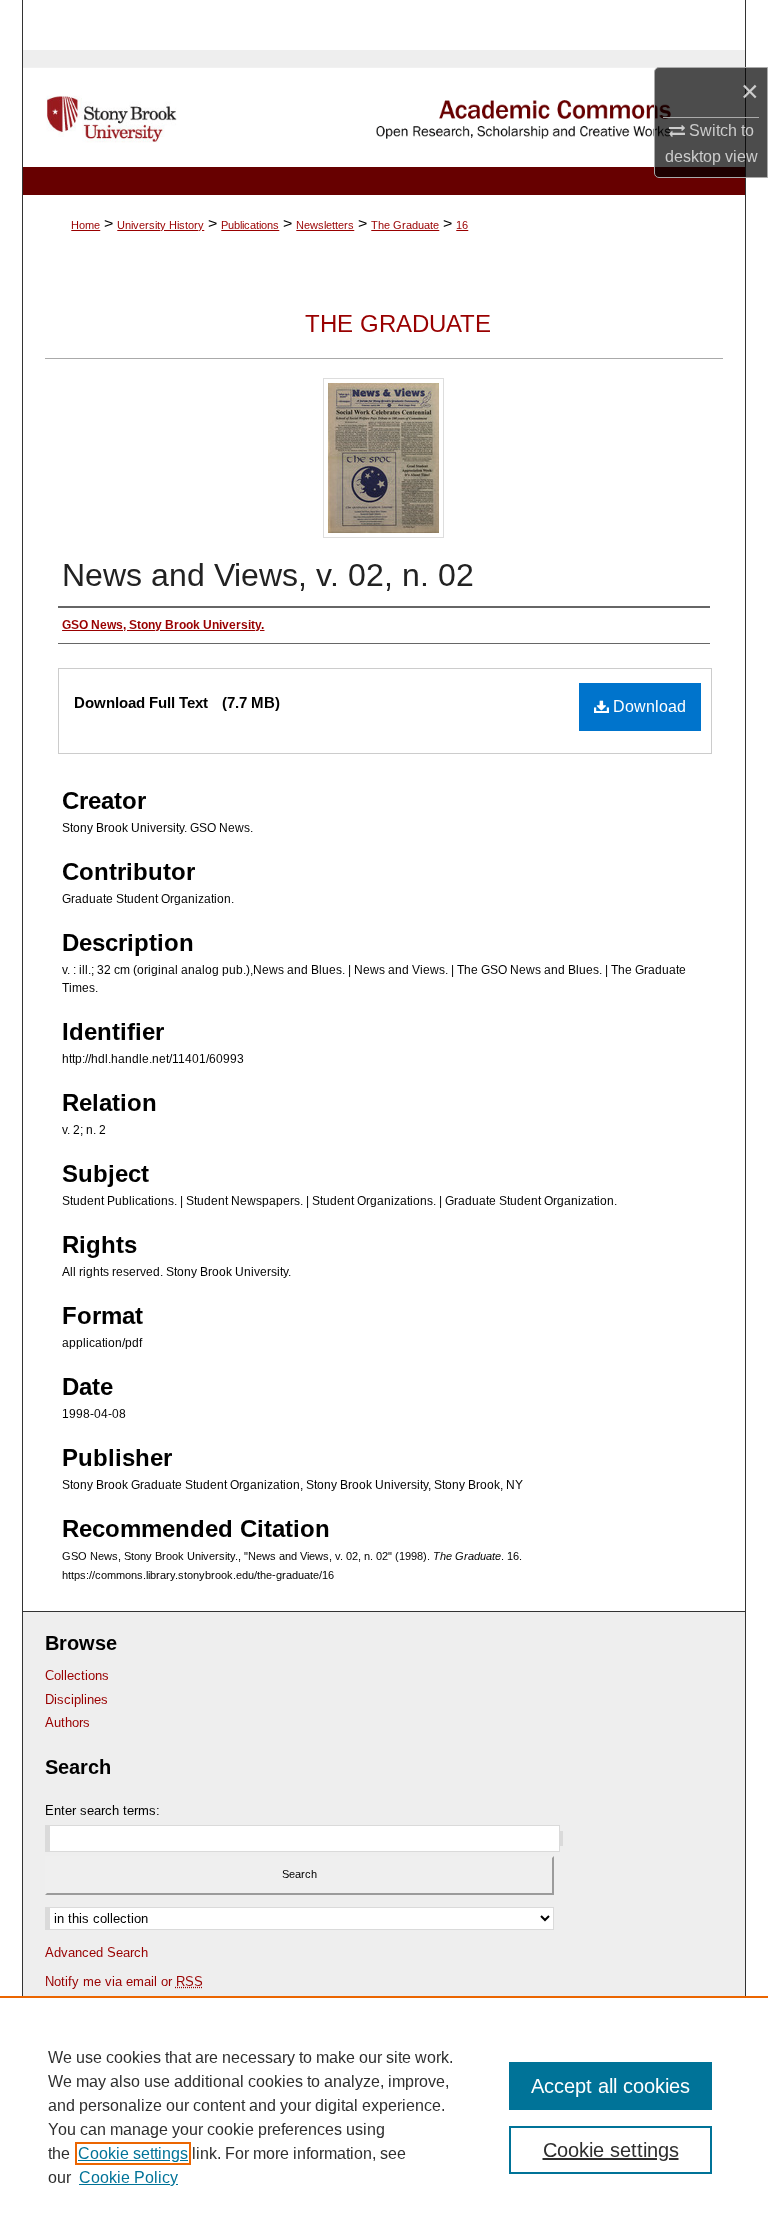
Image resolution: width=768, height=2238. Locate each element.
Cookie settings (133, 2153)
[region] (384, 2117)
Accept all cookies (610, 2086)
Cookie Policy (128, 2177)
